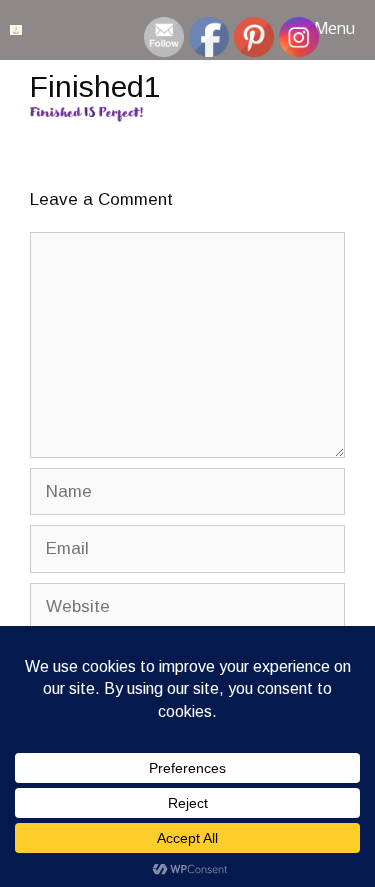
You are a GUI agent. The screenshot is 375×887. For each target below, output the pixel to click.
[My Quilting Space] (16, 30)
